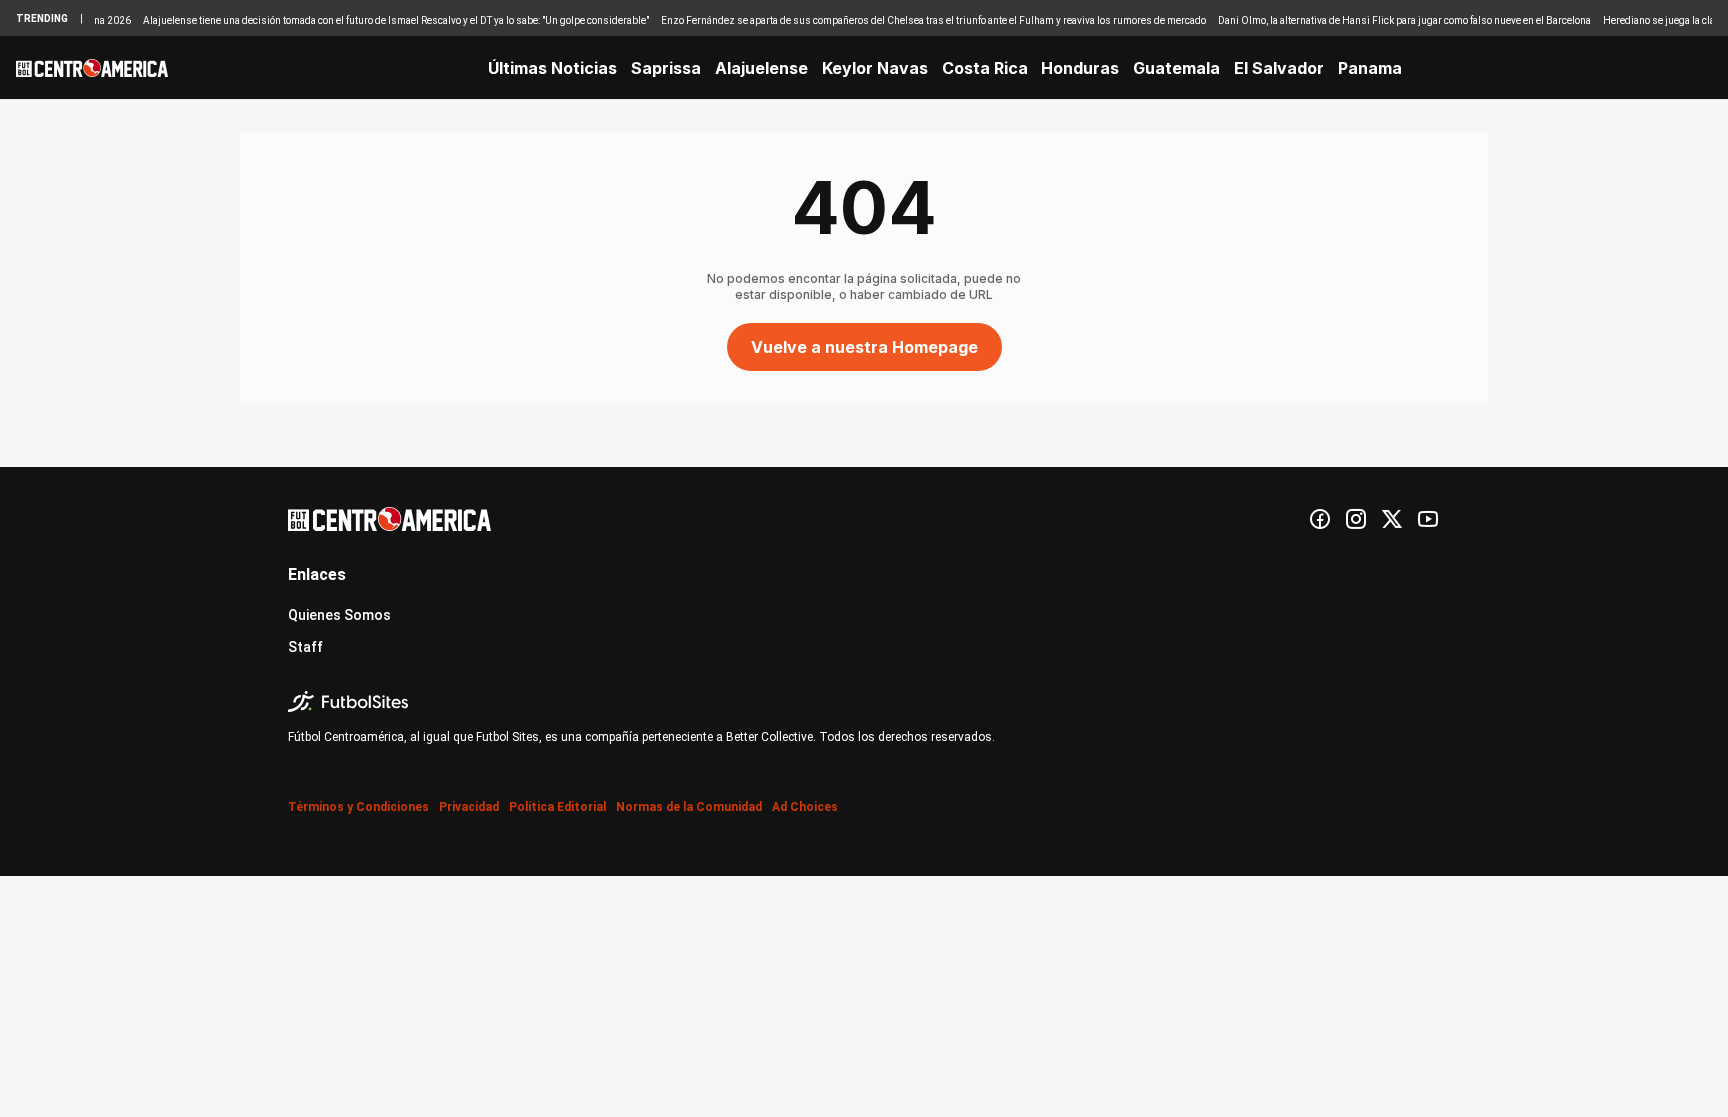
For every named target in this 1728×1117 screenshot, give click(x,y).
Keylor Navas (875, 68)
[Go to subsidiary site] (864, 701)
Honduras (1080, 68)
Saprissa (666, 68)
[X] (1392, 519)
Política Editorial (557, 807)
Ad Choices (805, 807)
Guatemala (1176, 68)
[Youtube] (1428, 519)
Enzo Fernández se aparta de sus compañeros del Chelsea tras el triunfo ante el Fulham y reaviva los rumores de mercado (917, 20)
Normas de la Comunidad (689, 807)
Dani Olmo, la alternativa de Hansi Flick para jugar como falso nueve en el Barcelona (1388, 20)
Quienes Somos (339, 615)
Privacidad (469, 807)
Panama (1370, 68)
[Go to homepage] (92, 68)
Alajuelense (761, 68)
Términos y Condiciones (358, 807)
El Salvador (1279, 68)
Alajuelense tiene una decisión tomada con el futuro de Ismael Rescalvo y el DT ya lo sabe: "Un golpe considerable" (380, 20)
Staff (305, 647)
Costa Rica (985, 68)
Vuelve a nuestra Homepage (864, 347)
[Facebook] (1320, 519)
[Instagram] (1356, 519)
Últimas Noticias (552, 68)
